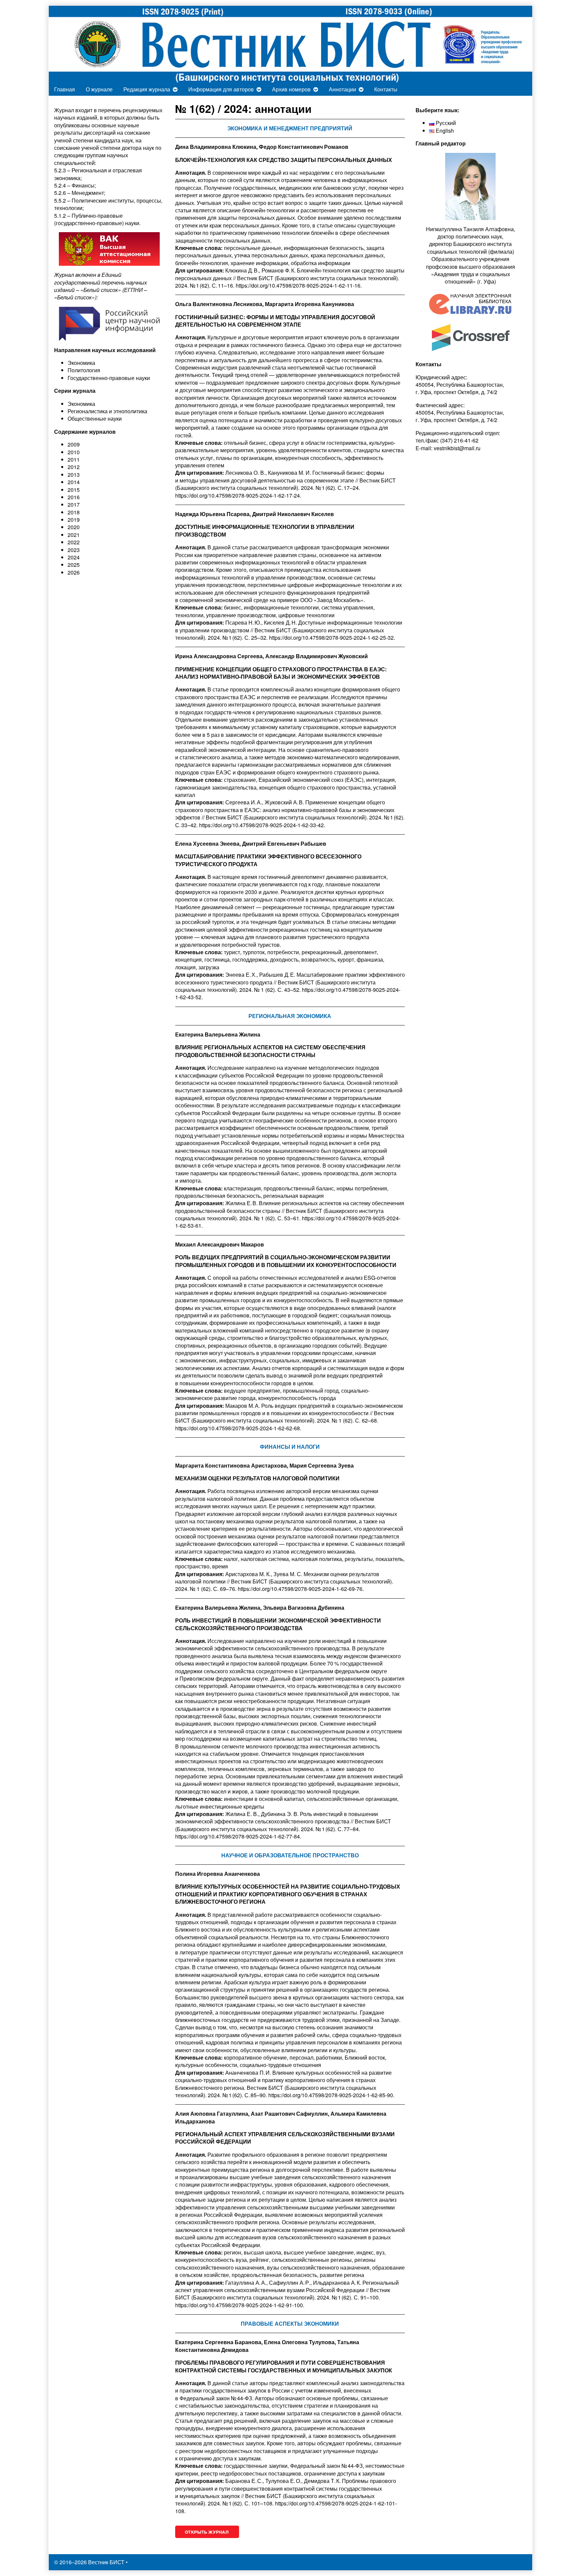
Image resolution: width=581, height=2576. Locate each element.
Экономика (81, 404)
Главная (65, 89)
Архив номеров (291, 89)
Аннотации (342, 89)
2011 (74, 459)
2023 (74, 550)
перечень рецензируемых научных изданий (108, 114)
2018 (74, 512)
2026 (74, 572)
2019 (74, 520)
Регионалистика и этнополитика (107, 411)
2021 (74, 535)
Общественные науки (95, 418)
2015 (74, 490)
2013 (74, 475)
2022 (74, 542)
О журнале (99, 89)
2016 (74, 497)
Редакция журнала (147, 89)
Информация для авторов (221, 89)
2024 (74, 557)
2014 (74, 482)
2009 (74, 444)
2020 (74, 527)
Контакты (386, 89)
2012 (74, 467)
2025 (74, 565)
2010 (74, 452)
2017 (74, 504)
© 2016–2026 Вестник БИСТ (89, 2562)
